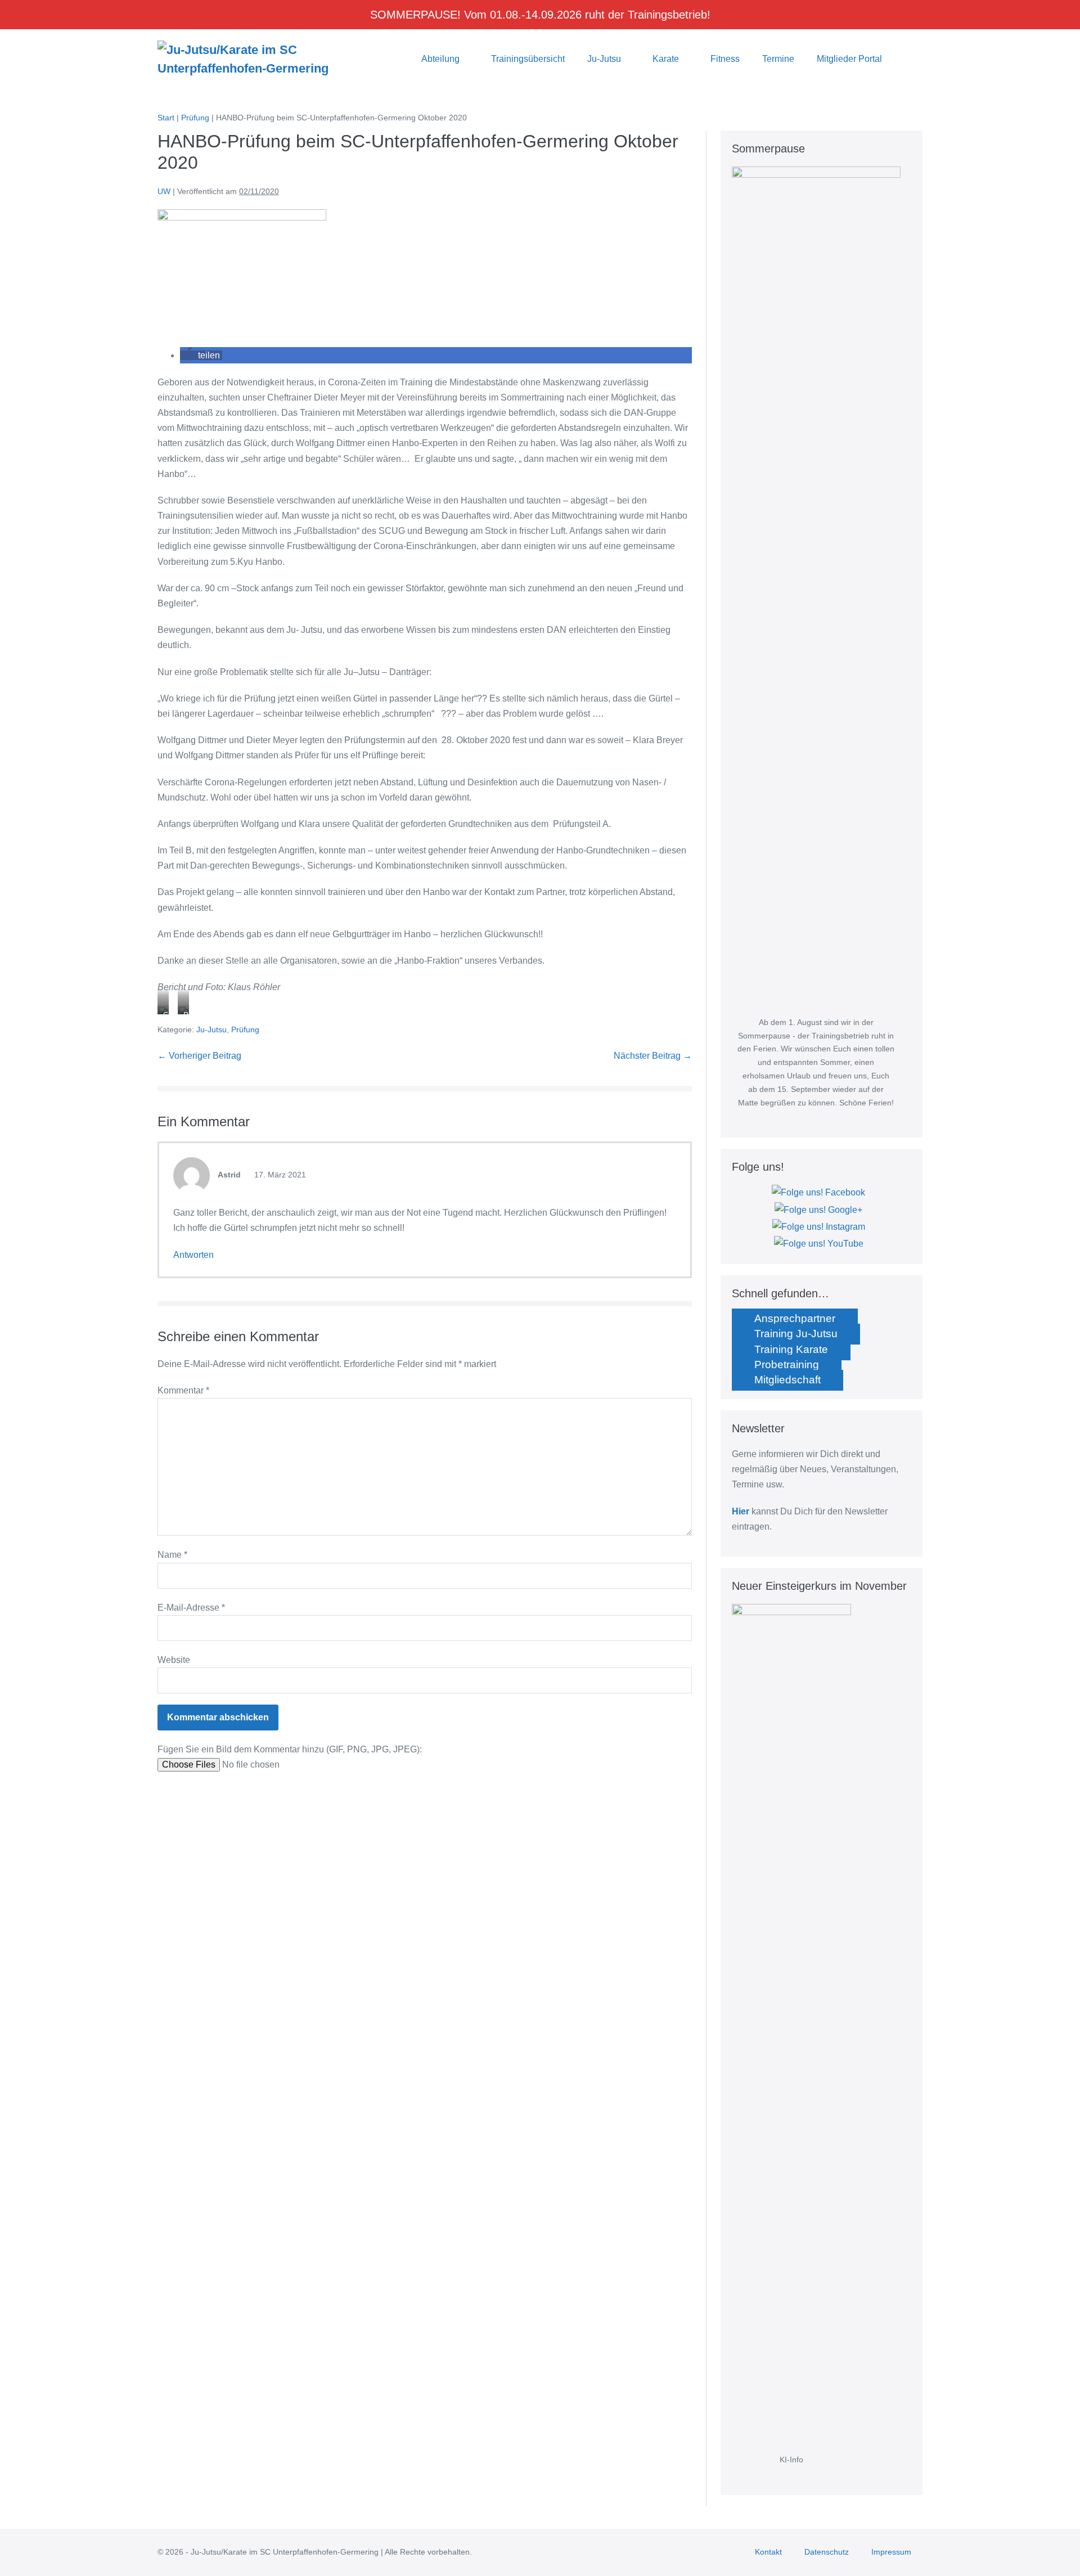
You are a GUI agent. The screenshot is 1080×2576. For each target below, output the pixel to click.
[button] (908, 59)
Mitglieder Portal (849, 59)
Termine (778, 59)
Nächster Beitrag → (653, 1056)
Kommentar (183, 1390)
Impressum (891, 2552)
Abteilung (442, 59)
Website (174, 1660)
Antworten (193, 1255)
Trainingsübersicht (528, 59)
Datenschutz (827, 2552)
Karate (667, 59)
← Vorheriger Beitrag (199, 1056)
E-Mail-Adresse (191, 1608)
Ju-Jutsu (605, 59)
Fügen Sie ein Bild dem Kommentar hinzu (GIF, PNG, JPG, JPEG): (290, 1749)
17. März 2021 (279, 1175)
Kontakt (768, 2552)
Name (172, 1555)
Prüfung (245, 1029)
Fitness (725, 59)
